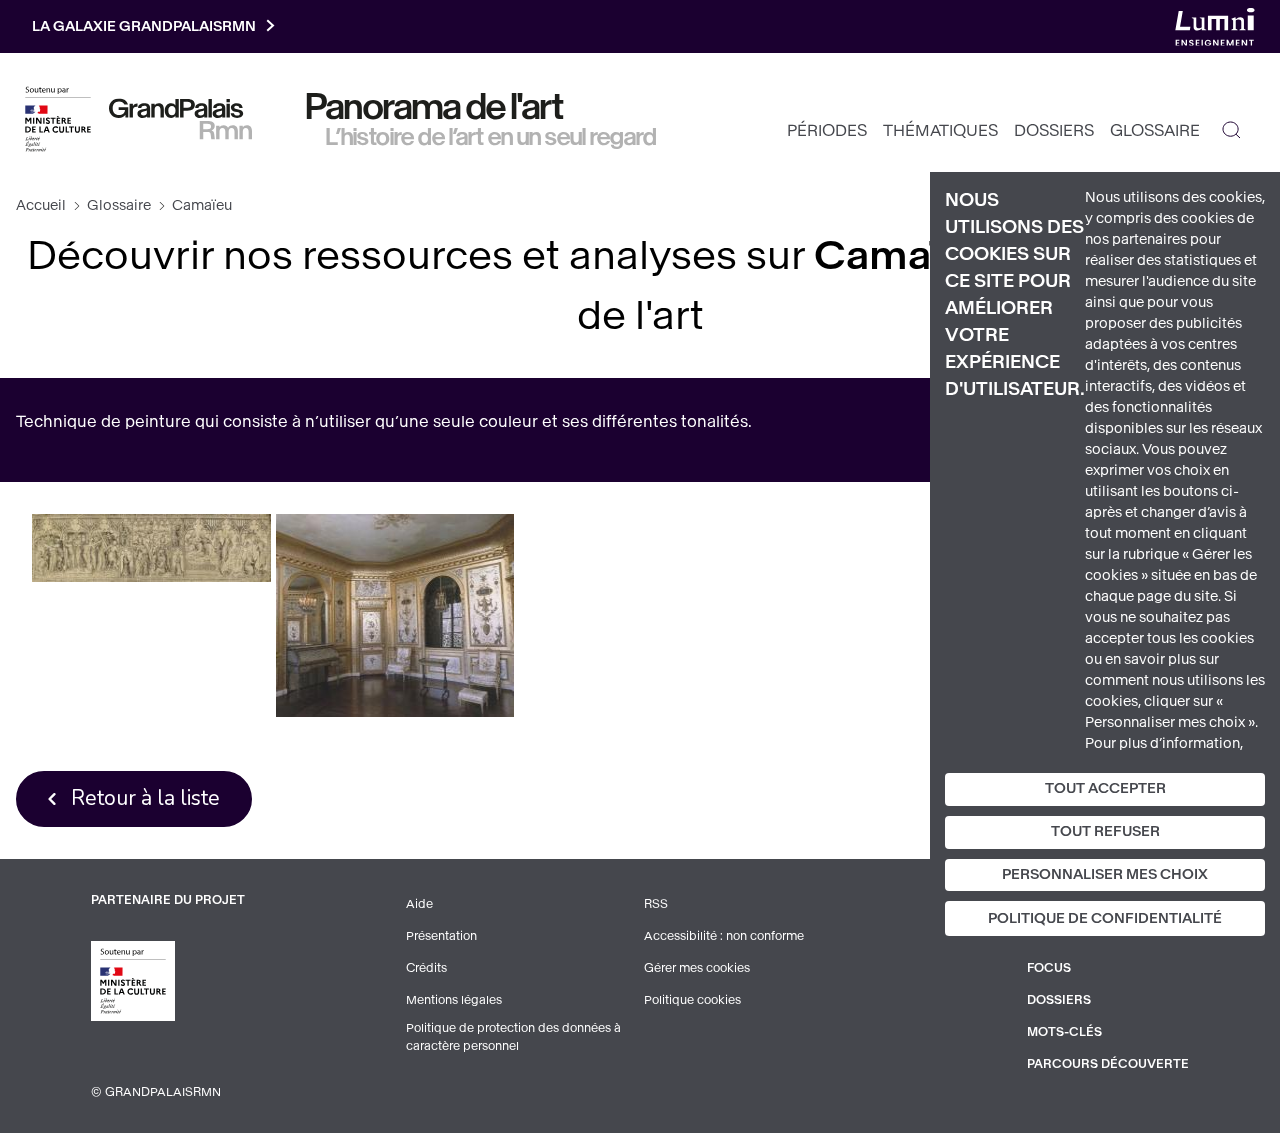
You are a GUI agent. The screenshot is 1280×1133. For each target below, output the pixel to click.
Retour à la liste (145, 798)
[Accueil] (180, 119)
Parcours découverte (1108, 1064)
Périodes (827, 130)
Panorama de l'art (435, 107)
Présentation (441, 936)
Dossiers (1054, 130)
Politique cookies (692, 1000)
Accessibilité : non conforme (724, 936)
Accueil (41, 205)
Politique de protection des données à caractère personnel (513, 1037)
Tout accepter (1105, 788)
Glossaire (1155, 130)
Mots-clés (1064, 1032)
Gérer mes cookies (697, 968)
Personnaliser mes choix (1105, 874)
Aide (419, 904)
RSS (656, 904)
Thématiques (940, 130)
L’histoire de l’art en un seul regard (491, 137)
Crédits (426, 968)
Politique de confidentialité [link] (1105, 918)
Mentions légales (454, 1000)
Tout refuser (1105, 831)
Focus (1049, 968)
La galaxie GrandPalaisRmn (144, 26)
